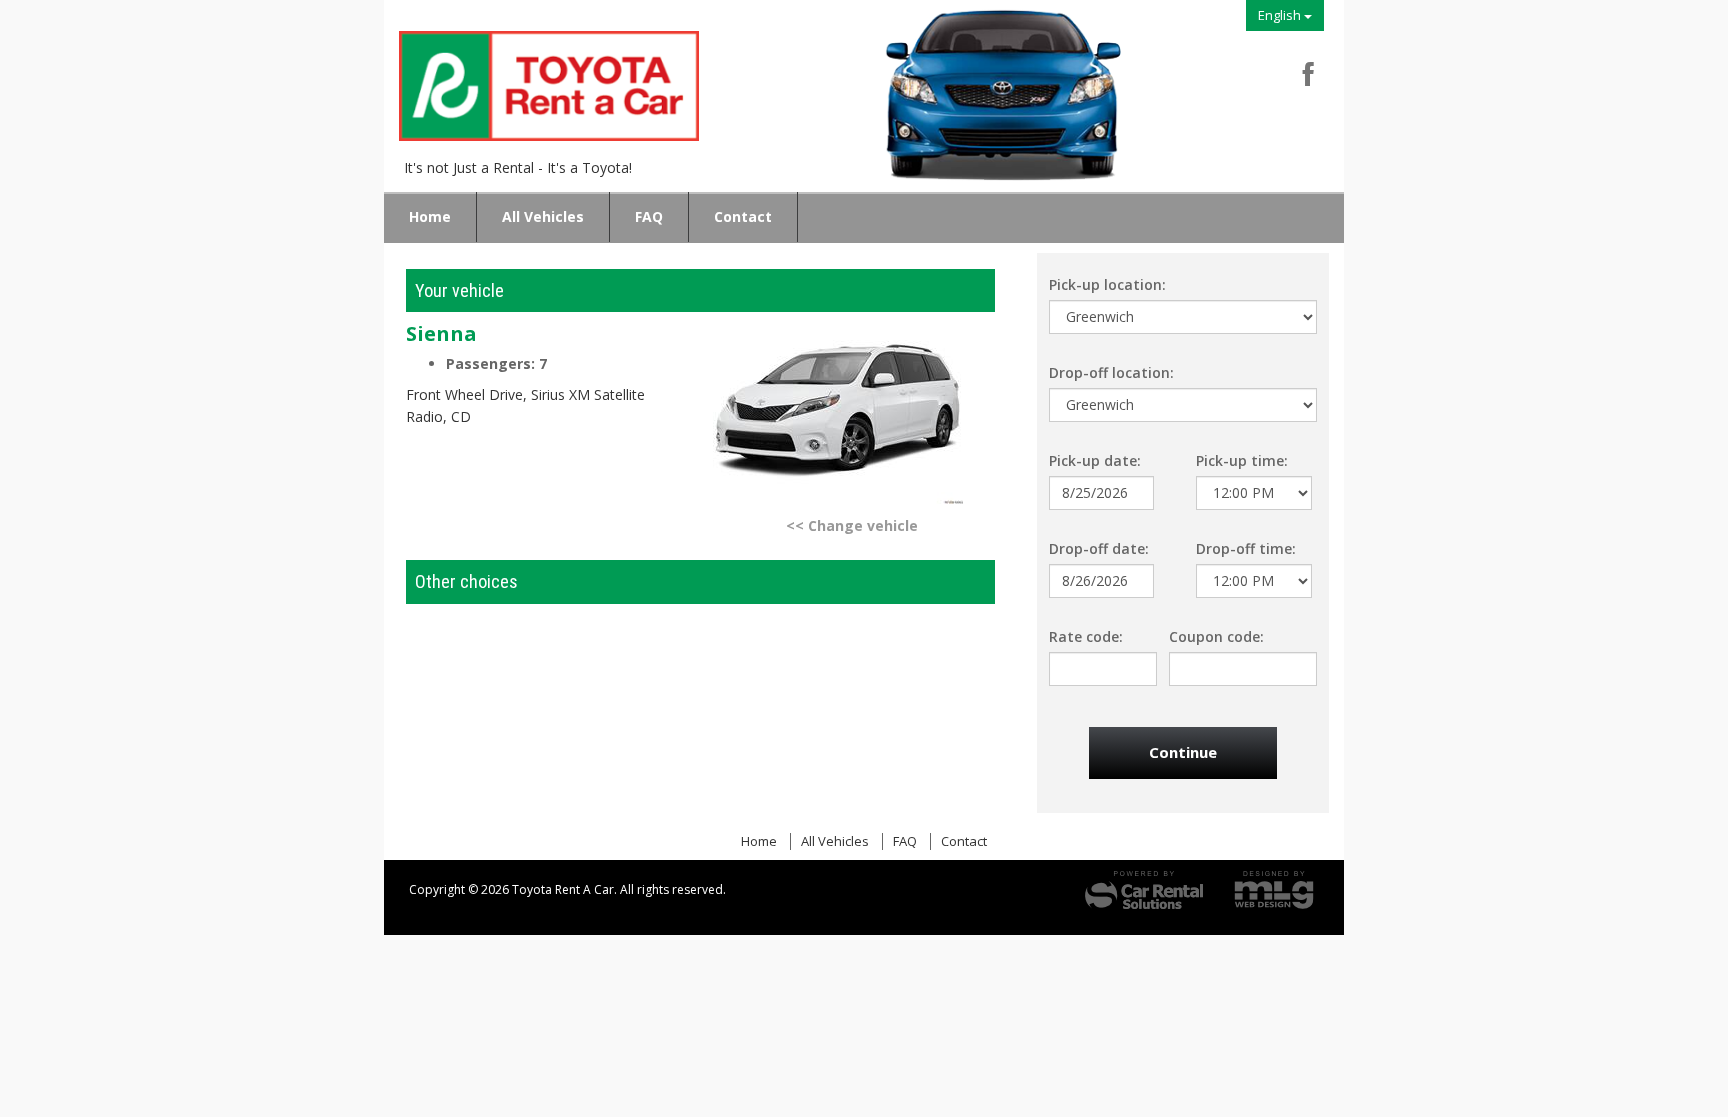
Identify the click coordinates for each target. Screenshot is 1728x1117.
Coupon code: (1216, 636)
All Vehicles (543, 216)
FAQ (649, 216)
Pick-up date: (1095, 460)
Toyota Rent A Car (559, 92)
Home (430, 216)
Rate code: (1086, 636)
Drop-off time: (1246, 548)
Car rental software (1144, 890)
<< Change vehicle (852, 525)
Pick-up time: (1242, 460)
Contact (743, 216)
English (1281, 15)
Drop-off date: (1099, 548)
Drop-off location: (1111, 372)
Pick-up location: (1107, 284)
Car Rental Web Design (1274, 890)
